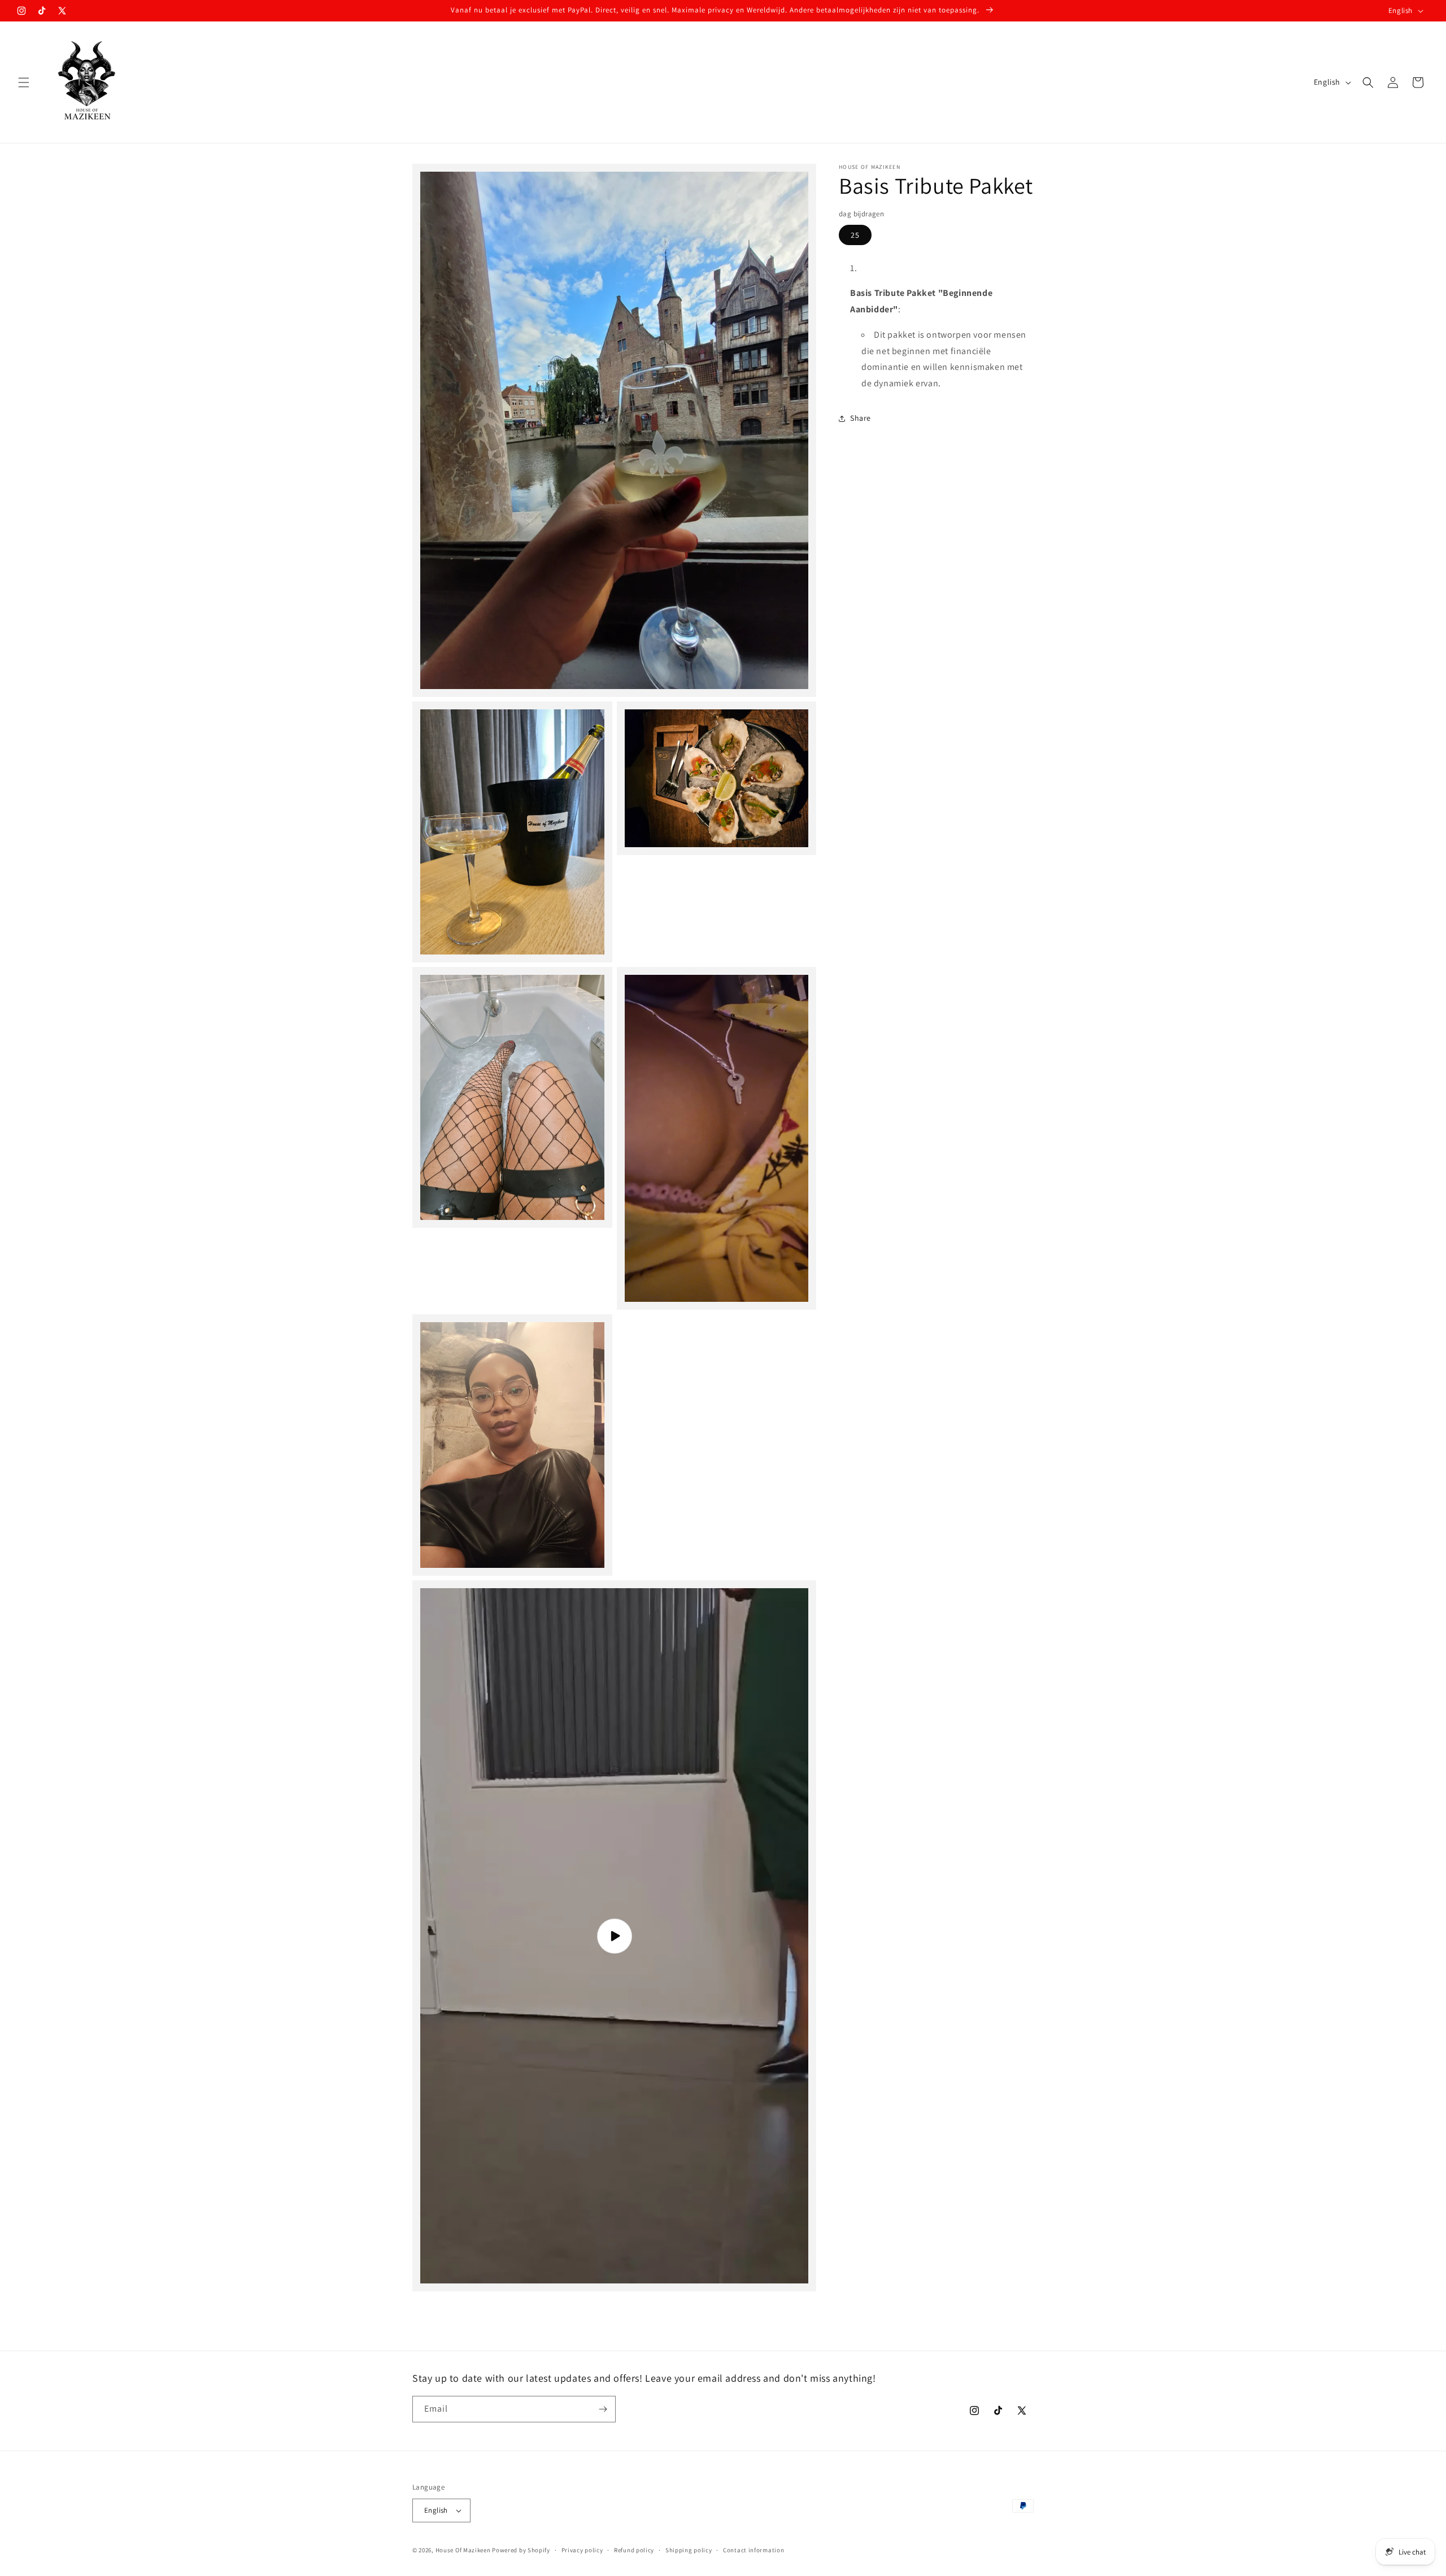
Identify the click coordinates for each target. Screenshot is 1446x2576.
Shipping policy (689, 2549)
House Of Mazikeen (464, 2550)
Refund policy (634, 2549)
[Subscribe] (603, 2409)
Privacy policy (582, 2549)
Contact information (754, 2549)
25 (855, 235)
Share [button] (861, 418)
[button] (24, 82)
